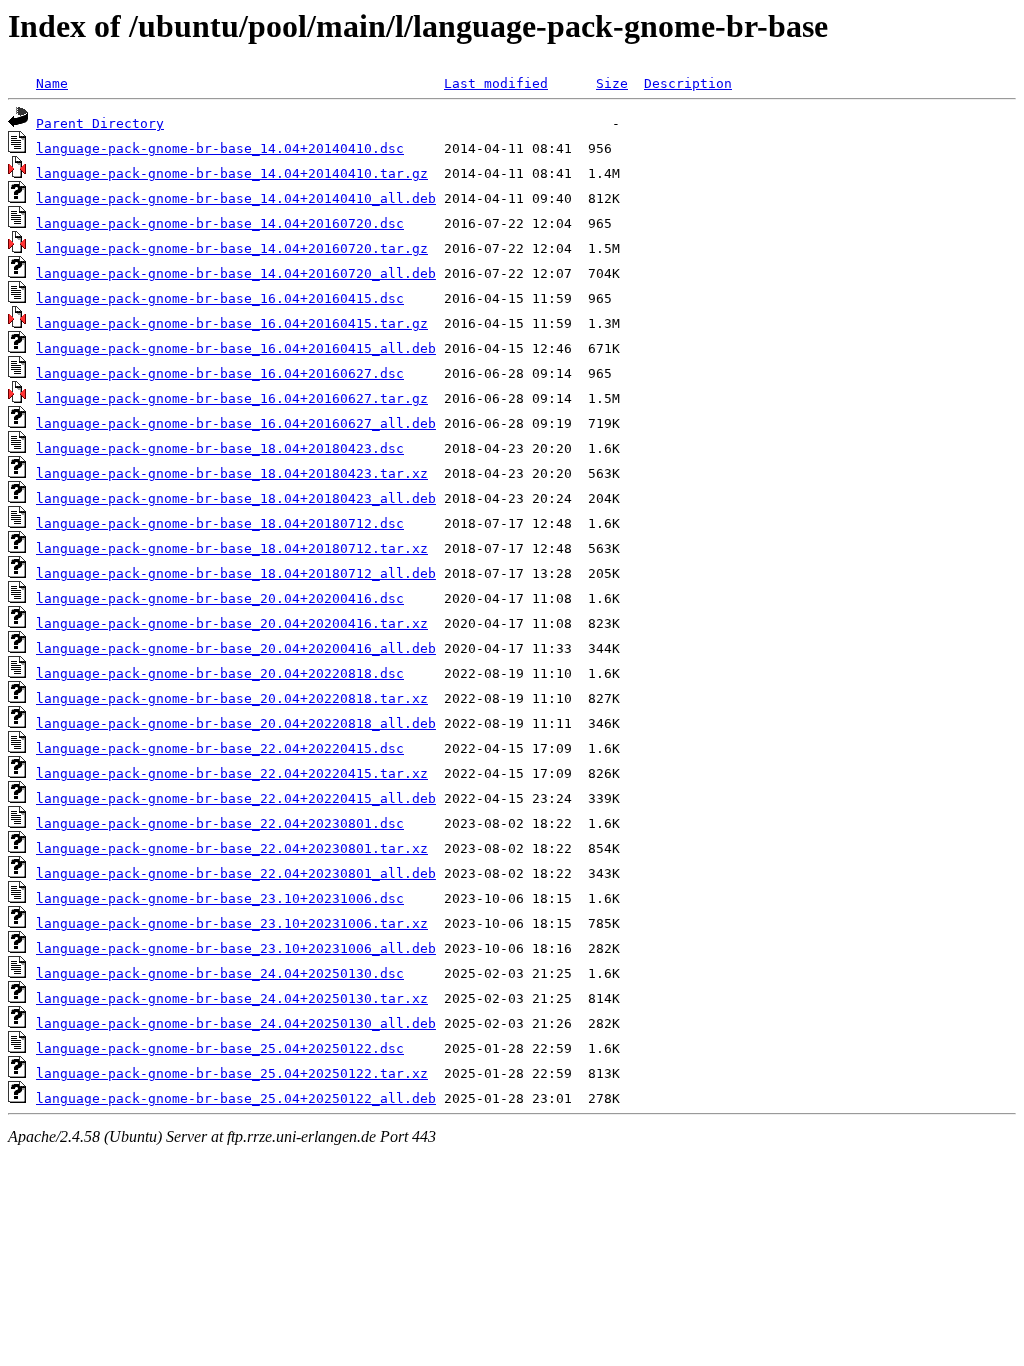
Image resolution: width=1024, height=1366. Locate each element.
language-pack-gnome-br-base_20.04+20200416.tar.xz (232, 623)
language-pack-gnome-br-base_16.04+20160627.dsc (220, 373)
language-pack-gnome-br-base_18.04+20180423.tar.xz (232, 473)
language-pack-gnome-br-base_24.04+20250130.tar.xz (232, 998)
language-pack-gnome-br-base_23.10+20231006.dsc (220, 898)
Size (612, 83)
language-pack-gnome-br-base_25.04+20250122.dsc (220, 1048)
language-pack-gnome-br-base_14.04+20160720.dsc (220, 223)
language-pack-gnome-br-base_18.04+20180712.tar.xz (232, 548)
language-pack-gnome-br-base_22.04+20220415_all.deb (236, 798)
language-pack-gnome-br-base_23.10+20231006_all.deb (236, 948)
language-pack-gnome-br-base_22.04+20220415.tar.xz (232, 773)
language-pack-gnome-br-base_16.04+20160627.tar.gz (232, 398)
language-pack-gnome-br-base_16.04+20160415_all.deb (236, 348)
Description (688, 83)
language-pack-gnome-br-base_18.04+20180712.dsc (220, 523)
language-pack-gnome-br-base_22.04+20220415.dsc (220, 748)
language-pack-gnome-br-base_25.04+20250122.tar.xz (232, 1073)
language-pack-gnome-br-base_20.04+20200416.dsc (220, 598)
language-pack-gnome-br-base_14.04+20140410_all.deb (236, 198)
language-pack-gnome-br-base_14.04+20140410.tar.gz (232, 173)
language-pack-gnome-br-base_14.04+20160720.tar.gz (232, 248)
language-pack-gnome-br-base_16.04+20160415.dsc (220, 298)
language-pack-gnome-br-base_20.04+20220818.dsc (220, 673)
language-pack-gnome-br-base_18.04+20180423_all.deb (236, 498)
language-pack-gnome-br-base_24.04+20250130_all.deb (236, 1023)
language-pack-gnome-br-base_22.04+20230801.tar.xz (232, 848)
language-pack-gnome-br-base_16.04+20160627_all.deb (236, 423)
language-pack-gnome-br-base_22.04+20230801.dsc (220, 823)
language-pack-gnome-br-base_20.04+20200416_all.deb (236, 648)
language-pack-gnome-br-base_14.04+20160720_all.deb (236, 273)
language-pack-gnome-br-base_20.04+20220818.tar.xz (232, 698)
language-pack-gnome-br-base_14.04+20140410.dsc (220, 148)
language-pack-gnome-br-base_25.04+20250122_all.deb (236, 1098)
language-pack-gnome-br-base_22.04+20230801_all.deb (236, 873)
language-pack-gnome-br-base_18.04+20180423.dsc (220, 448)
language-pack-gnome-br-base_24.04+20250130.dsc (220, 973)
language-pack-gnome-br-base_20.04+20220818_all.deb (236, 723)
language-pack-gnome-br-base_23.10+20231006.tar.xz (232, 923)
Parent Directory (100, 123)
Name (52, 83)
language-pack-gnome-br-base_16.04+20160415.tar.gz (232, 323)
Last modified (496, 83)
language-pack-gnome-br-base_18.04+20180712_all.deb (236, 573)
